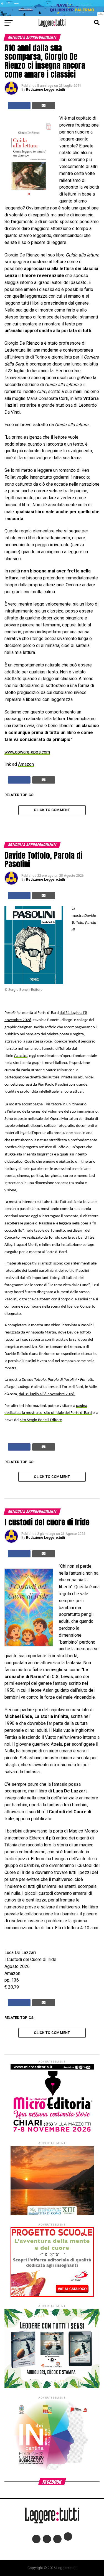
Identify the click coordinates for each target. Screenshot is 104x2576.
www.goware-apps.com (27, 752)
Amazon (26, 764)
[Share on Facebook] (19, 106)
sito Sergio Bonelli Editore (41, 1420)
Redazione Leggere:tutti (45, 90)
